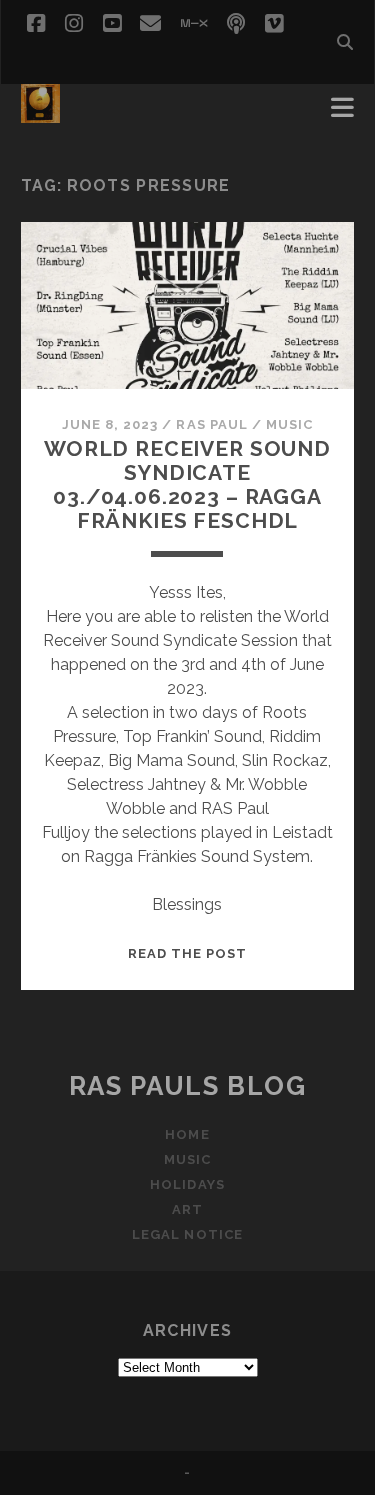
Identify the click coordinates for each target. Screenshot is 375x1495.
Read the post (188, 953)
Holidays (187, 1184)
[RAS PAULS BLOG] (40, 114)
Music (289, 424)
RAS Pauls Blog (188, 1086)
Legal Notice (187, 1234)
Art (187, 1209)
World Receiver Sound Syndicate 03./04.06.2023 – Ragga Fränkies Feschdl (187, 484)
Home (187, 1134)
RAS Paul (211, 424)
